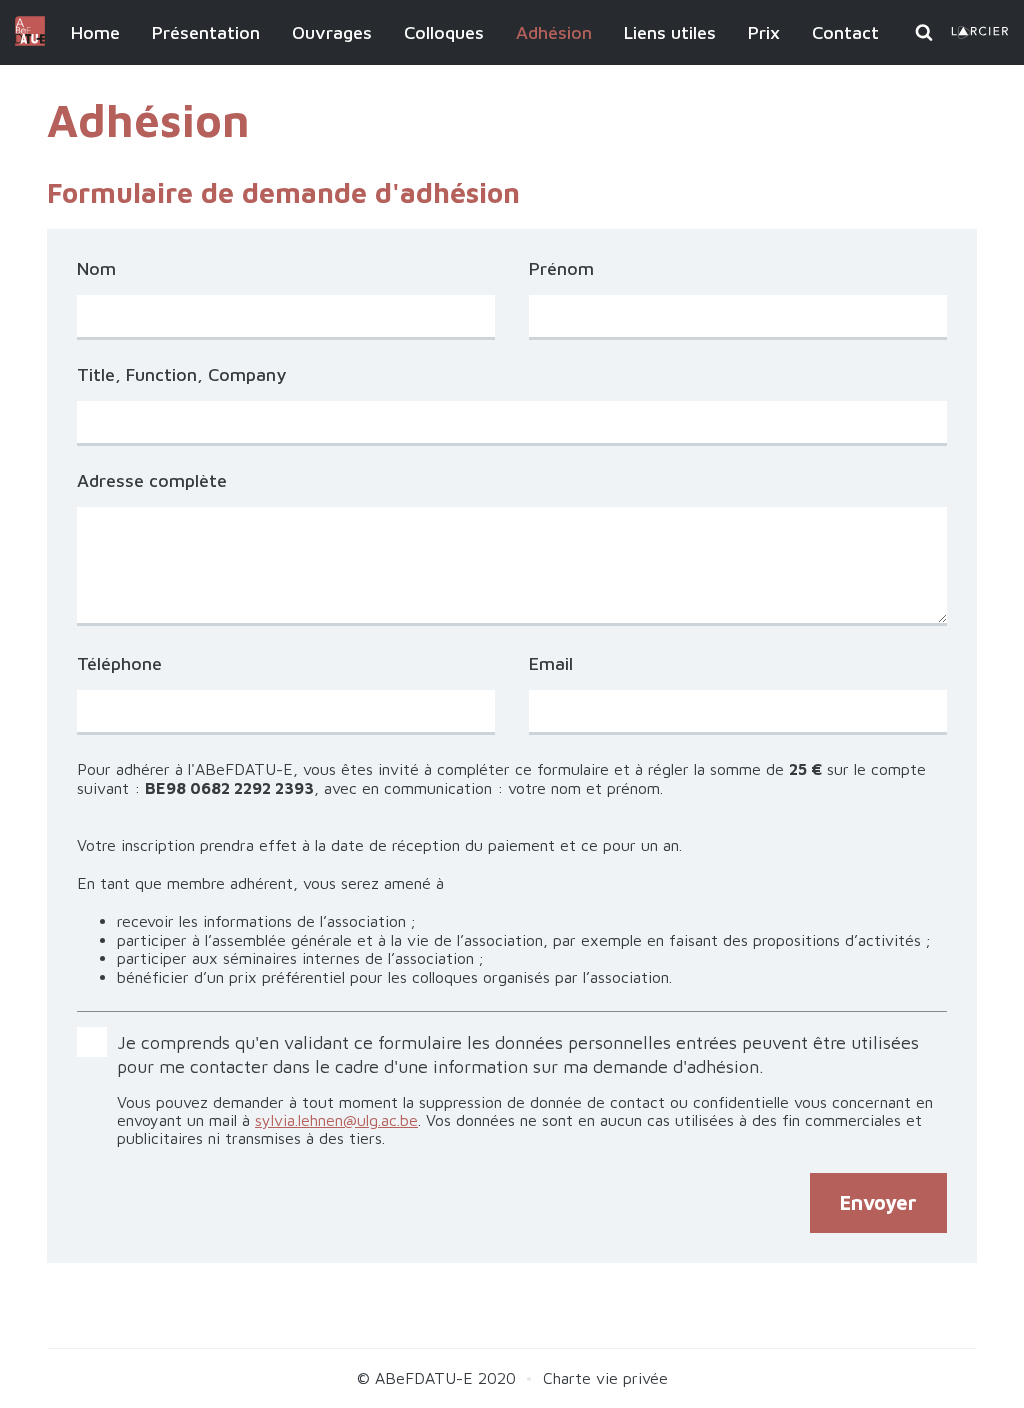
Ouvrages (332, 32)
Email (551, 664)
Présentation (206, 32)
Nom (96, 269)
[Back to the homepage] (30, 40)
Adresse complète (152, 481)
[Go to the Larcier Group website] (980, 34)
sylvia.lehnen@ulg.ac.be (336, 1120)
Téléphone (119, 664)
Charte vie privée (605, 1378)
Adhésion (554, 32)
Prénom (561, 269)
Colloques (444, 32)
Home (95, 32)
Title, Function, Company (181, 374)
